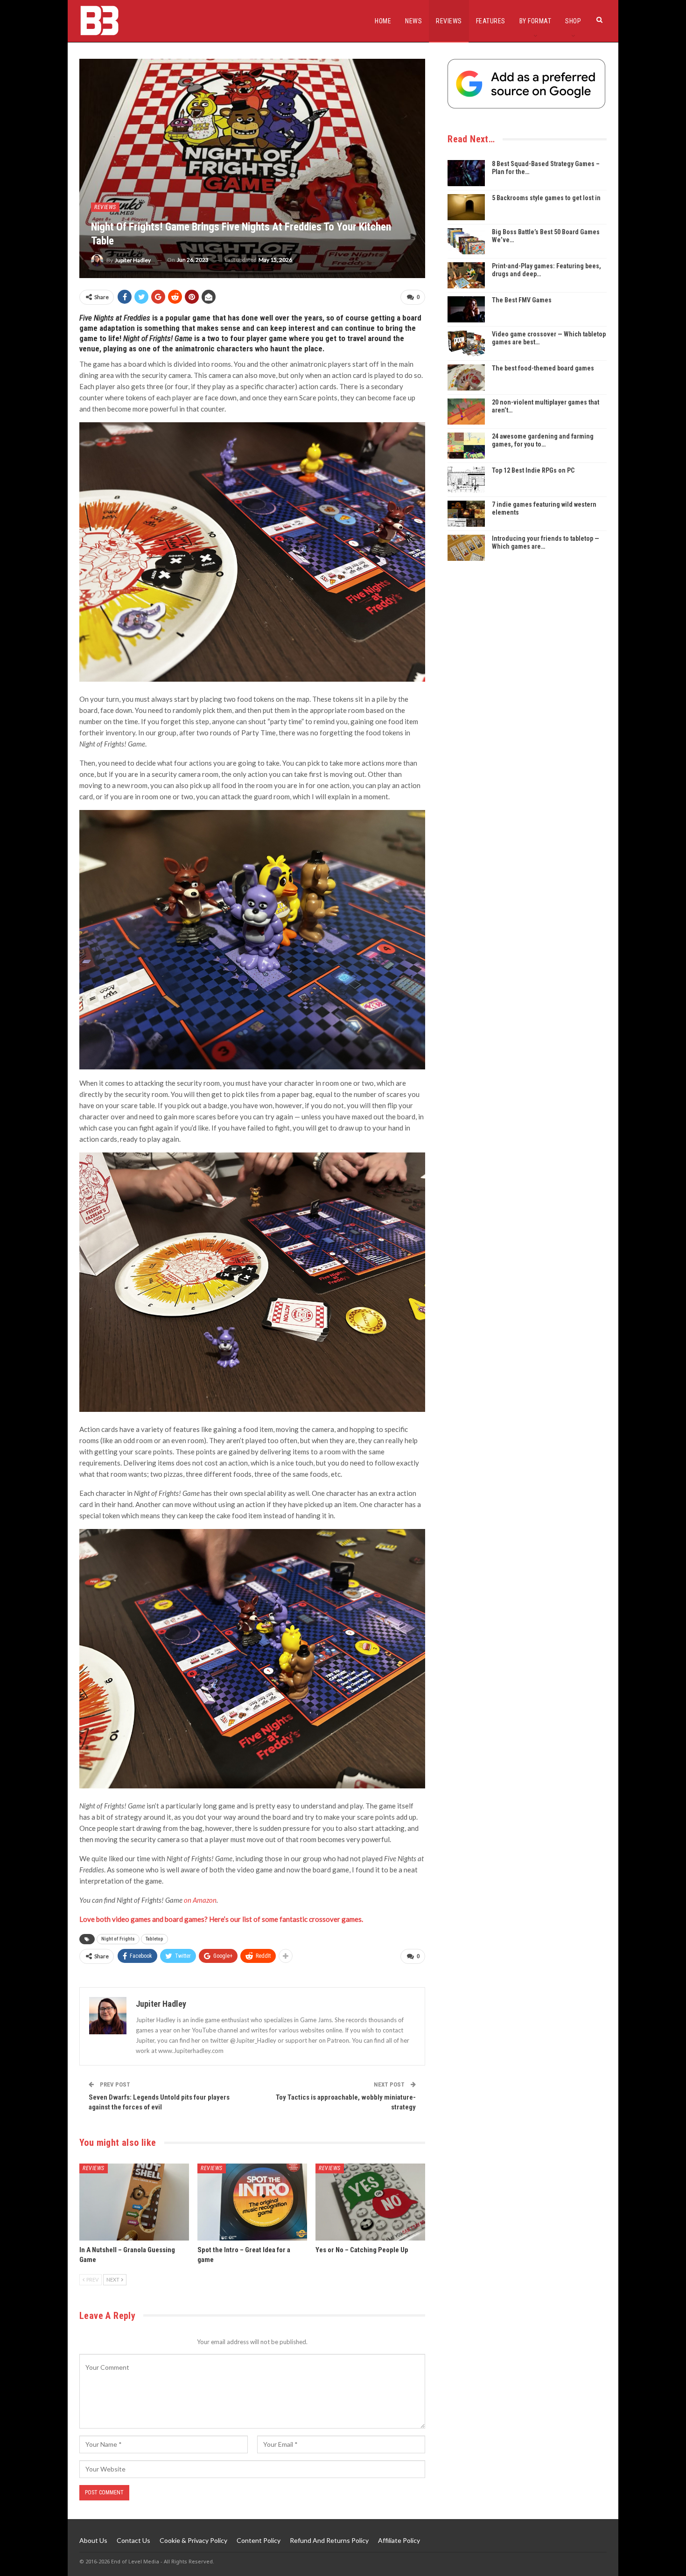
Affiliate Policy (399, 2540)
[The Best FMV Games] (466, 309)
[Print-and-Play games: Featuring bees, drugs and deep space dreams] (466, 275)
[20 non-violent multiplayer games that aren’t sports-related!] (466, 412)
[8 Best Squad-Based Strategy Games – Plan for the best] (466, 173)
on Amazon (200, 1900)
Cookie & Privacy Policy (193, 2540)
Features (491, 21)
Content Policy (259, 2540)
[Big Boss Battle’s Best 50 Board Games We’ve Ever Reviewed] (466, 241)
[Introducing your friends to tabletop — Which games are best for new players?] (466, 548)
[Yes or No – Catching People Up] (370, 2202)
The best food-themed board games (543, 368)
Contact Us (133, 2540)
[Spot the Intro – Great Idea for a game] (252, 2202)
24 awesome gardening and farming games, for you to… (543, 440)
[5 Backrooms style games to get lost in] (466, 207)
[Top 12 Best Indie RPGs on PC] (466, 480)
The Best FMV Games (522, 300)
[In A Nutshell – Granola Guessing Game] (134, 2202)
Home (383, 21)
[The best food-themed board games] (466, 377)
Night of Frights (118, 1939)
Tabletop (154, 1939)
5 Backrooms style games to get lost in (546, 198)
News (413, 21)
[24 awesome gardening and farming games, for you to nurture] (466, 446)
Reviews (449, 21)
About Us (93, 2540)
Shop (573, 21)
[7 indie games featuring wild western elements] (466, 514)
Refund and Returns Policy (329, 2540)
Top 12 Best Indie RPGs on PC (533, 470)
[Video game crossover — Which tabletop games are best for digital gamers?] (466, 343)
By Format (535, 21)
